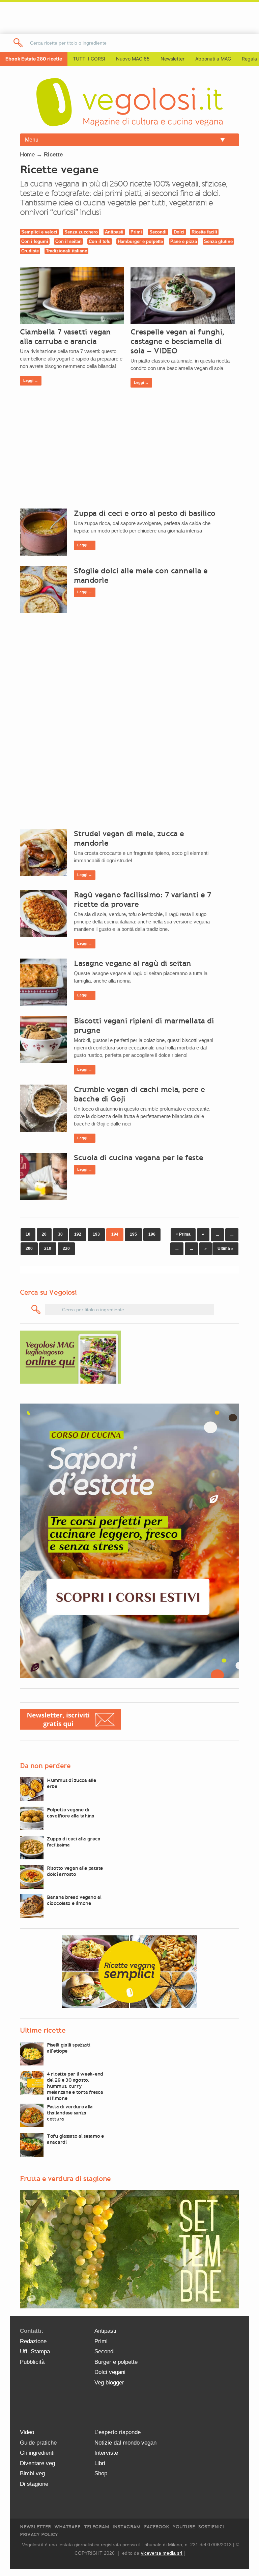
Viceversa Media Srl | (163, 2553)
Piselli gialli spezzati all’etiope (69, 2048)
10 (28, 1234)
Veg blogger (109, 2383)
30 (60, 1234)
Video (27, 2432)
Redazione (33, 2341)
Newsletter (35, 2527)
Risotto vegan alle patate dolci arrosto (75, 1871)
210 (48, 1248)
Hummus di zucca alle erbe (71, 1783)
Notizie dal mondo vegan (125, 2443)
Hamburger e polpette (140, 241)
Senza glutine (218, 241)
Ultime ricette (43, 2030)
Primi (136, 232)
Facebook (157, 2527)
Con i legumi (35, 241)
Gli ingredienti (37, 2453)
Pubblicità (32, 2362)
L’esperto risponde (118, 2432)
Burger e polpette (116, 2362)
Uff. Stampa (35, 2351)
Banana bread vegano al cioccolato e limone (74, 1900)
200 (29, 1248)
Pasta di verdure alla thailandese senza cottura (70, 2113)
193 (96, 1234)
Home (27, 155)
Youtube (184, 2527)
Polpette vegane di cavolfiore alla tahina (71, 1813)
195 (133, 1234)
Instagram (127, 2527)
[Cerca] (36, 1309)
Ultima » (225, 1248)
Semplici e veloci (39, 232)
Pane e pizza (184, 241)
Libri (100, 2463)
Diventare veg (37, 2463)
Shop (101, 2473)
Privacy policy (39, 2535)
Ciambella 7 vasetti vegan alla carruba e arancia (65, 337)
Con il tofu (100, 241)
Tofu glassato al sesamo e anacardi (75, 2139)
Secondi (158, 232)
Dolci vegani (110, 2372)
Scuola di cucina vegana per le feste (138, 1158)
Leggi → (31, 380)
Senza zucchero (81, 232)
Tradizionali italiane (66, 251)
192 (78, 1234)
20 (44, 1234)
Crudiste (30, 251)
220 (66, 1248)
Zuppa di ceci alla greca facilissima (74, 1842)
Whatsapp (67, 2527)
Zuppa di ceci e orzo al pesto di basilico (145, 513)
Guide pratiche (38, 2443)
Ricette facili (204, 232)
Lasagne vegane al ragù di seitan (133, 963)
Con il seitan (68, 241)
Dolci (179, 232)
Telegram (97, 2527)
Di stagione (34, 2484)
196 (152, 1234)
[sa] (18, 43)
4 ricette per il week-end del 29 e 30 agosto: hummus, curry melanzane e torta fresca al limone (75, 2086)
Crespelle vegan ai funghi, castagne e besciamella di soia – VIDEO (177, 341)
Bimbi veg (32, 2473)
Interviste (106, 2453)
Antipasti (114, 232)
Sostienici (211, 2527)
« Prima (183, 1234)
